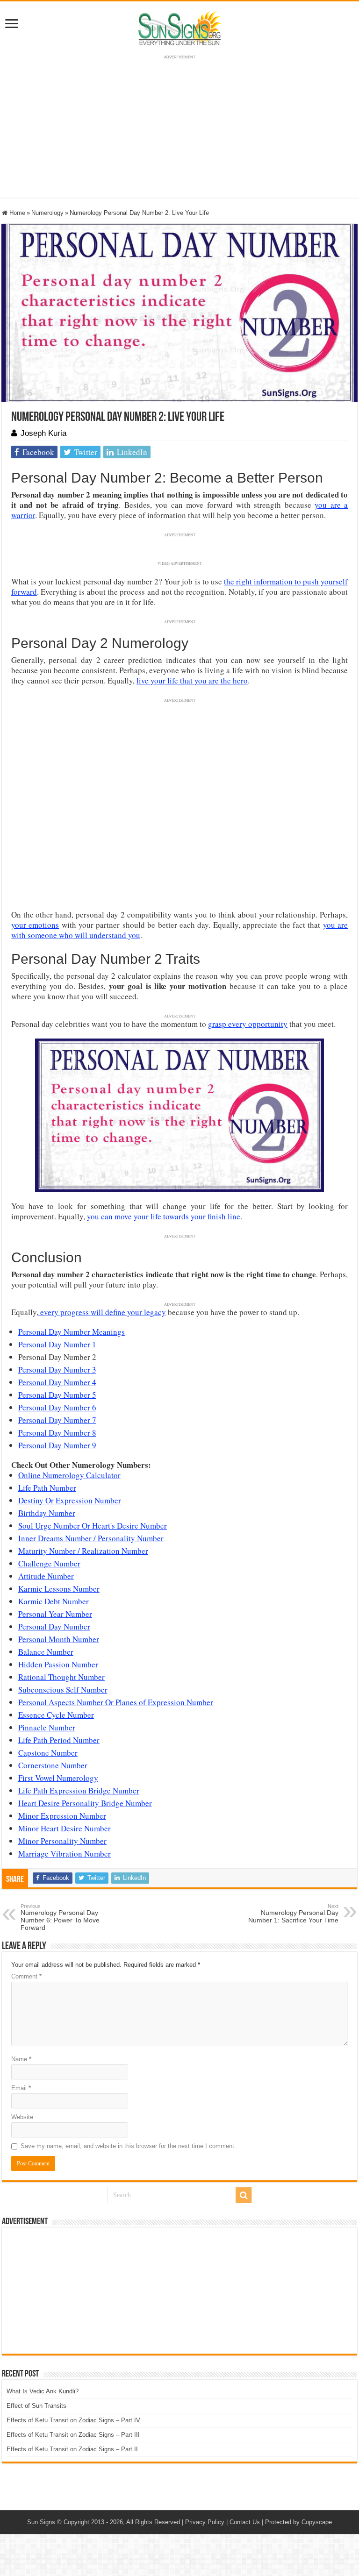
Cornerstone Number (53, 1765)
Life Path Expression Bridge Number (79, 1790)
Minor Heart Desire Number (65, 1828)
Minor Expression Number (62, 1816)
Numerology (47, 213)
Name (21, 2059)
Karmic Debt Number (54, 1601)
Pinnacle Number (47, 1727)
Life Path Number (47, 1488)
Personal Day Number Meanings (72, 1332)
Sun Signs (41, 2522)
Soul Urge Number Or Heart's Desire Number (93, 1526)
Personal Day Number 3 (57, 1370)
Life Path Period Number (59, 1740)
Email (21, 2088)
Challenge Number (49, 1563)
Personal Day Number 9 (57, 1445)
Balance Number (46, 1652)
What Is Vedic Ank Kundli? (43, 2391)
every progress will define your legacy (102, 1312)
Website (22, 2117)
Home (16, 213)
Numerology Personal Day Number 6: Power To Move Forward (60, 1917)
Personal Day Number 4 (57, 1382)
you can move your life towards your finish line (164, 1216)
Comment (26, 1976)
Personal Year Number (55, 1614)
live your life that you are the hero (192, 680)
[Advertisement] (179, 2291)
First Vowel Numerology (58, 1778)
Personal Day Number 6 (57, 1407)
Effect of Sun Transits (36, 2406)
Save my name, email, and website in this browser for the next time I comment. (128, 2146)
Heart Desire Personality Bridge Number (85, 1803)
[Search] (244, 2195)
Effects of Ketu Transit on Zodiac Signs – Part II (72, 2449)
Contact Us (245, 2522)
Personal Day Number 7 (57, 1420)
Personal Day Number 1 (57, 1344)
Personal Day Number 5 (57, 1395)
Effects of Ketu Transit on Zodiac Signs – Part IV (73, 2420)
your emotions (35, 925)
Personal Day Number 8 (57, 1433)
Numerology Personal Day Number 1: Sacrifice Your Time (293, 1914)
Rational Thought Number (61, 1677)
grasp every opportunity (248, 1024)
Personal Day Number (54, 1626)
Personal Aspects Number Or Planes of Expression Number (116, 1702)
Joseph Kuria (43, 433)
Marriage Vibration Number (65, 1854)
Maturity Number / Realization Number (83, 1551)
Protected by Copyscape (298, 2522)
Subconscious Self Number (63, 1690)
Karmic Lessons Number (59, 1589)
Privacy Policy (205, 2522)
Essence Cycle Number (56, 1715)
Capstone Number (48, 1753)
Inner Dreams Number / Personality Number (91, 1538)
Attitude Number (46, 1576)
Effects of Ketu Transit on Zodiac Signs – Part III (73, 2435)
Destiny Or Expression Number (70, 1500)
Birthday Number (47, 1513)
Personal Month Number (59, 1639)
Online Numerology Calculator (69, 1475)
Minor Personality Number (62, 1841)
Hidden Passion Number (58, 1664)
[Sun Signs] (179, 28)
